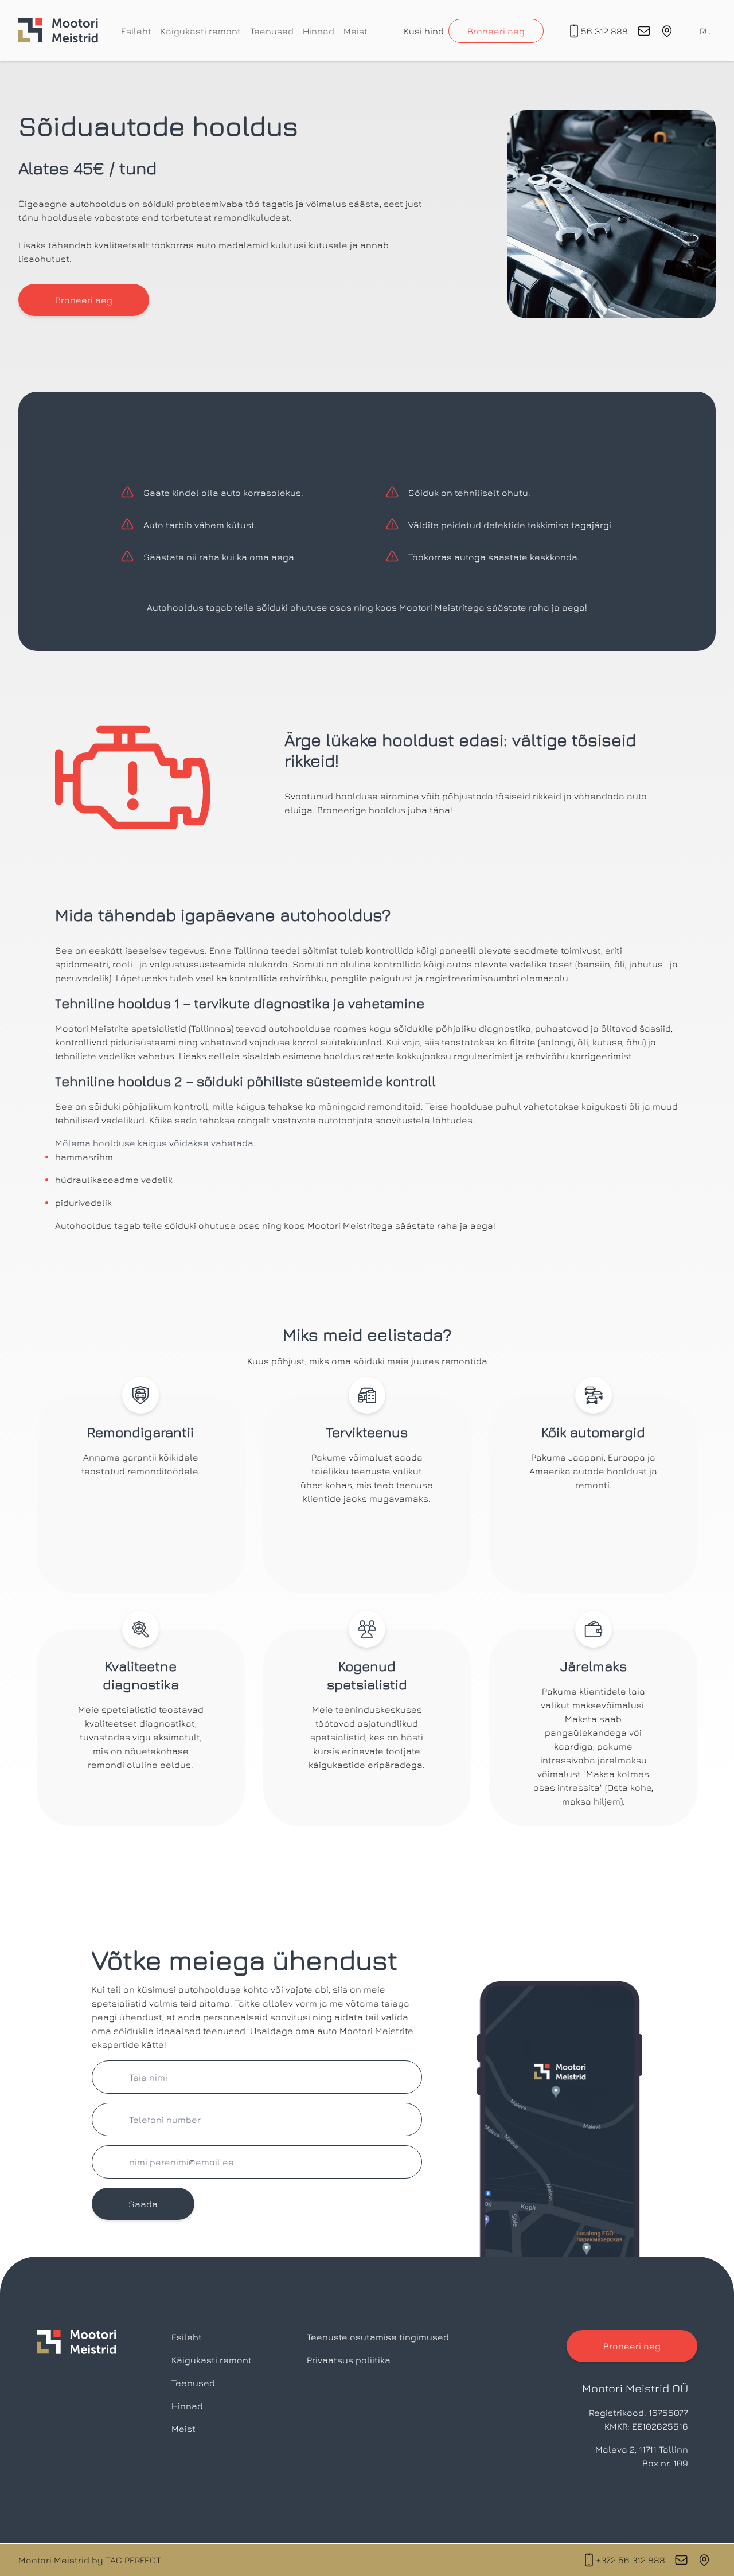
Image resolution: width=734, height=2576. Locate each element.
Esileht (136, 31)
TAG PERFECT (133, 2560)
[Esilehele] (58, 31)
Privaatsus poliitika (349, 2360)
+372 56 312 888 (630, 2560)
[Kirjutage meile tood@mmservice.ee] (644, 31)
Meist (356, 31)
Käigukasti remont (201, 31)
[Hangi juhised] (667, 31)
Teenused (272, 31)
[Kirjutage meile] (681, 2560)
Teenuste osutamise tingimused (378, 2337)
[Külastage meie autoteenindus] (704, 2560)
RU (705, 31)
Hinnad (319, 31)
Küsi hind (424, 31)
